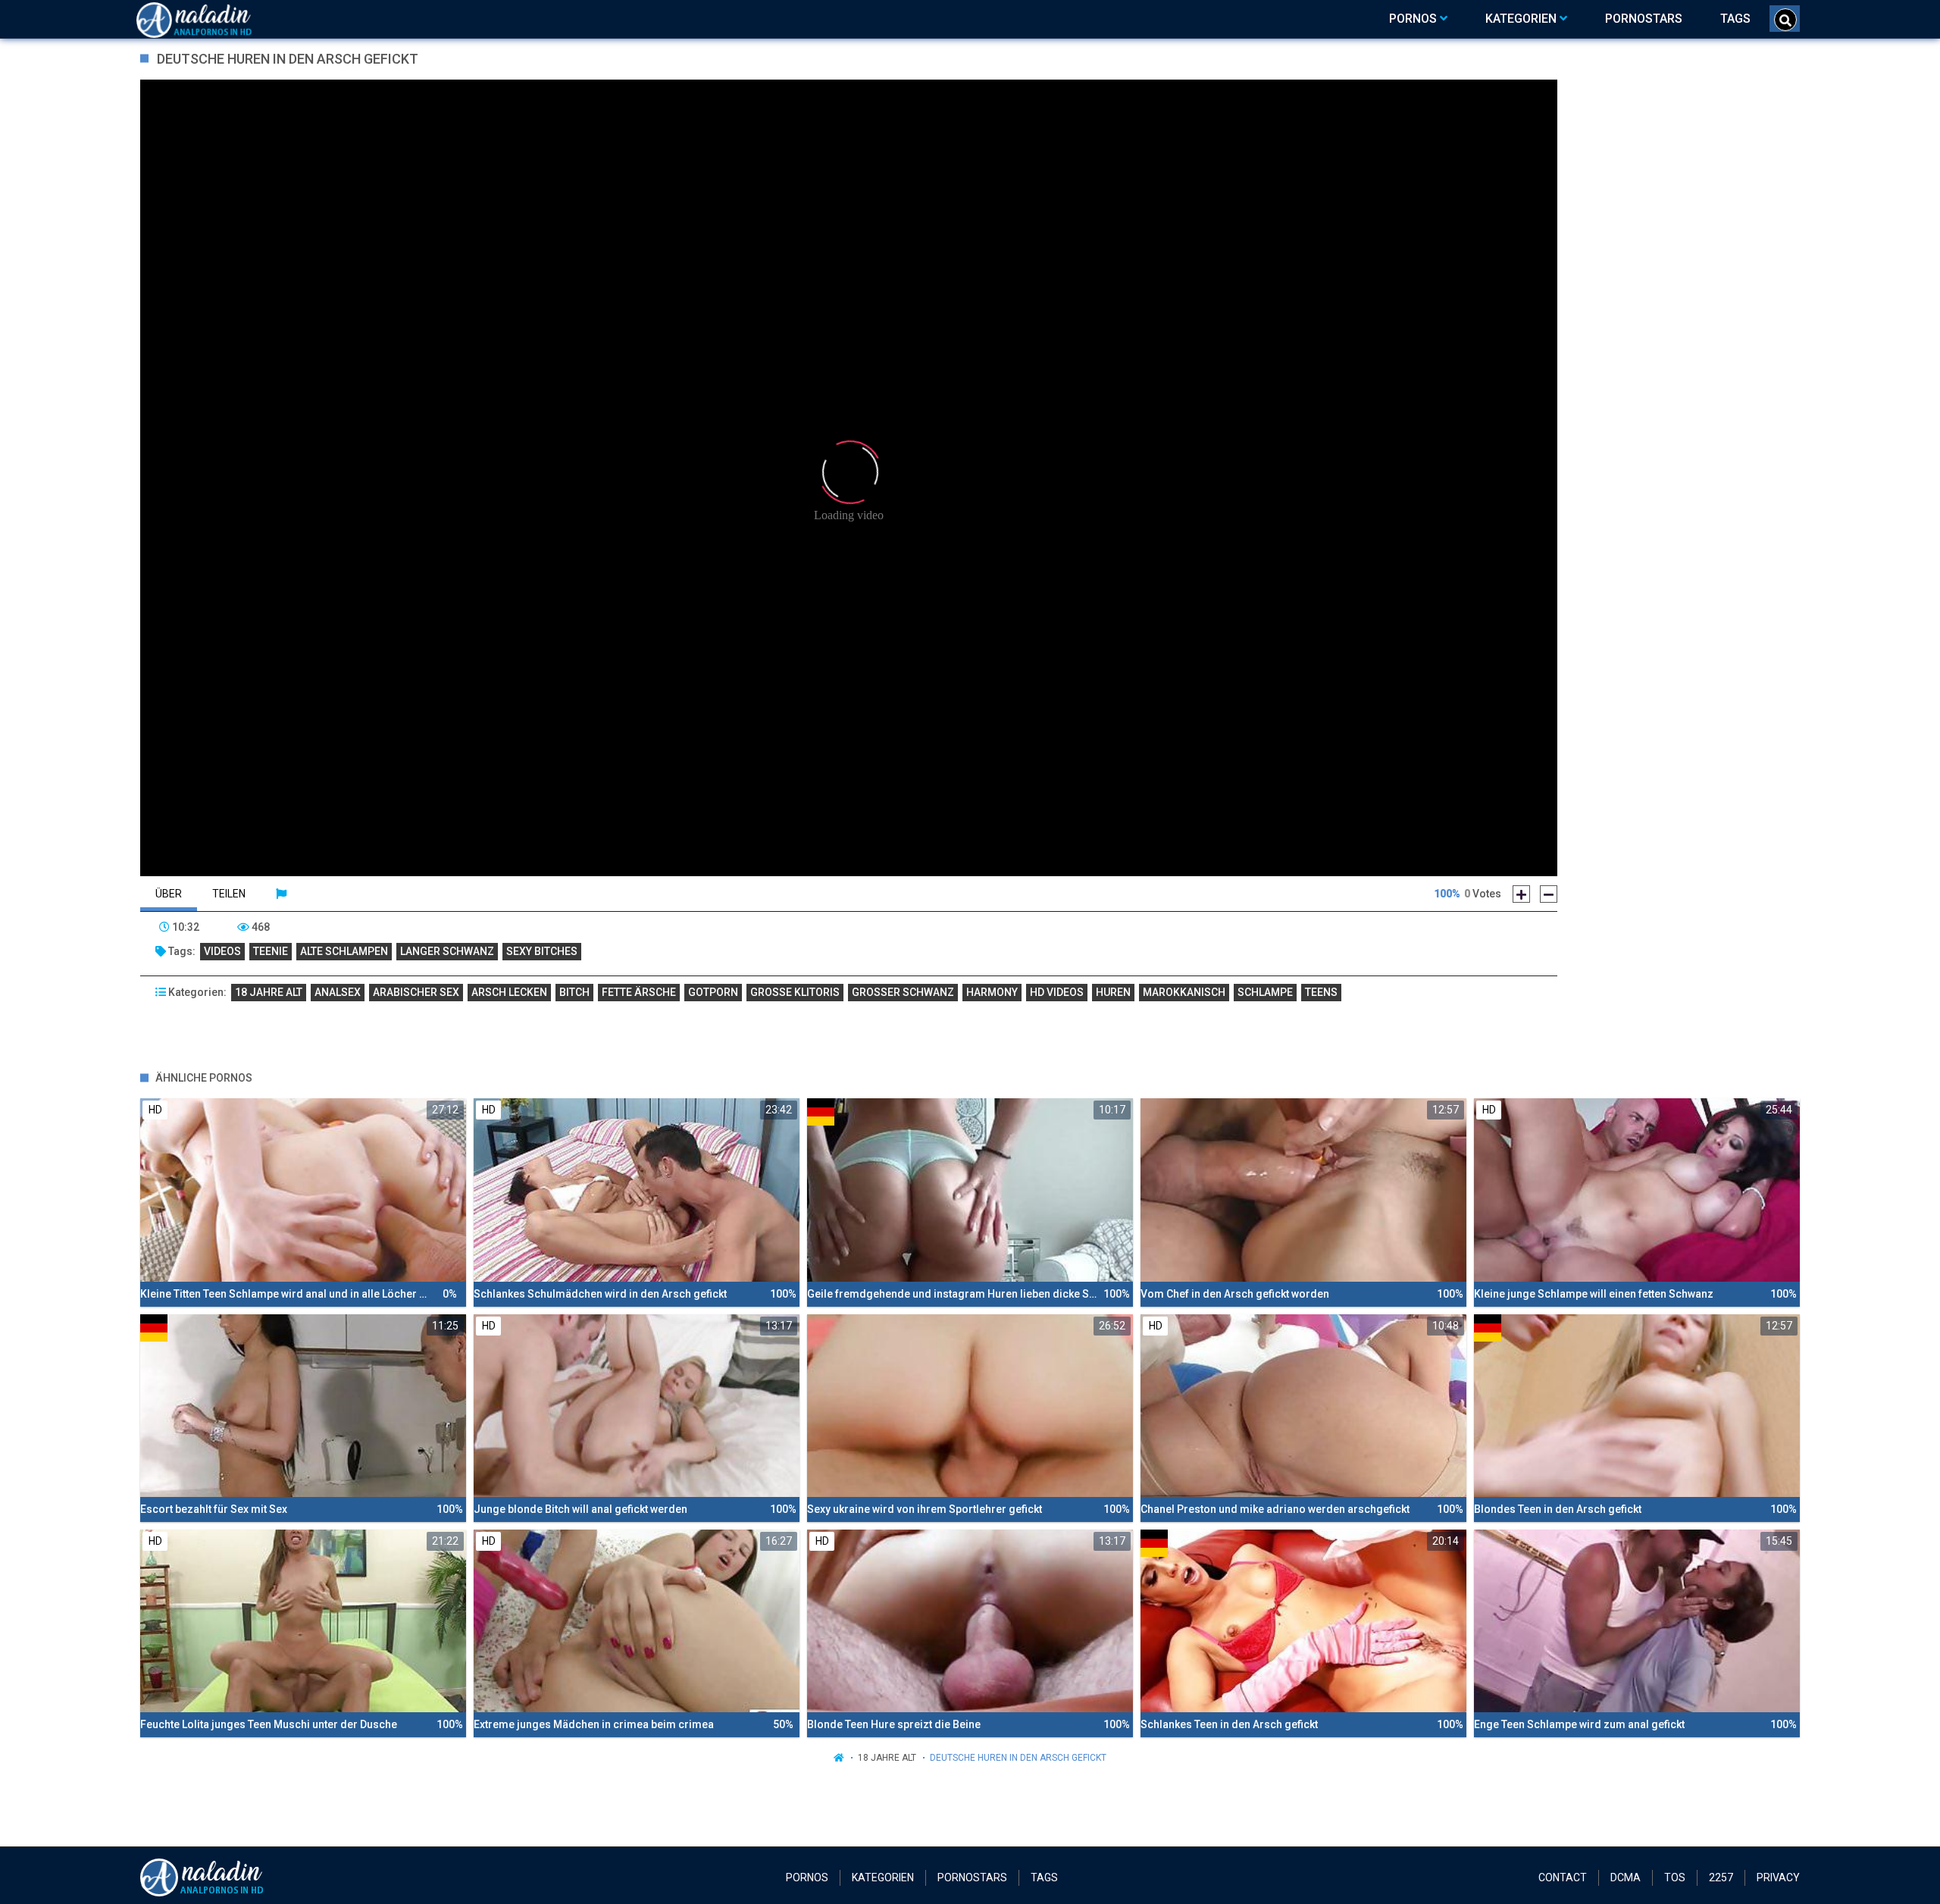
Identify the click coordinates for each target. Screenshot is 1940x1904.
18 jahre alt (269, 992)
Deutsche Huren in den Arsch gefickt (1018, 1758)
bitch (574, 992)
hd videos (1057, 992)
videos (222, 951)
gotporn (713, 992)
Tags (1044, 1877)
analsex (338, 992)
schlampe (1265, 992)
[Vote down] (1549, 894)
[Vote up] (1521, 894)
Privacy (1778, 1877)
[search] (1785, 20)
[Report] (281, 894)
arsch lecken (509, 992)
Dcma (1626, 1877)
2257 (1721, 1877)
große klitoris (795, 992)
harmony (992, 992)
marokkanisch (1184, 992)
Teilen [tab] (229, 894)
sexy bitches (542, 951)
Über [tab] (169, 894)
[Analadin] (213, 19)
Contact (1563, 1877)
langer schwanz (447, 951)
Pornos (807, 1877)
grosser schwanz (903, 992)
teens (1321, 992)
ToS (1675, 1877)
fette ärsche (639, 992)
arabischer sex (416, 992)
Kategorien (883, 1877)
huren (1113, 992)
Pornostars (972, 1877)
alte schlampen (344, 951)
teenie (271, 951)
